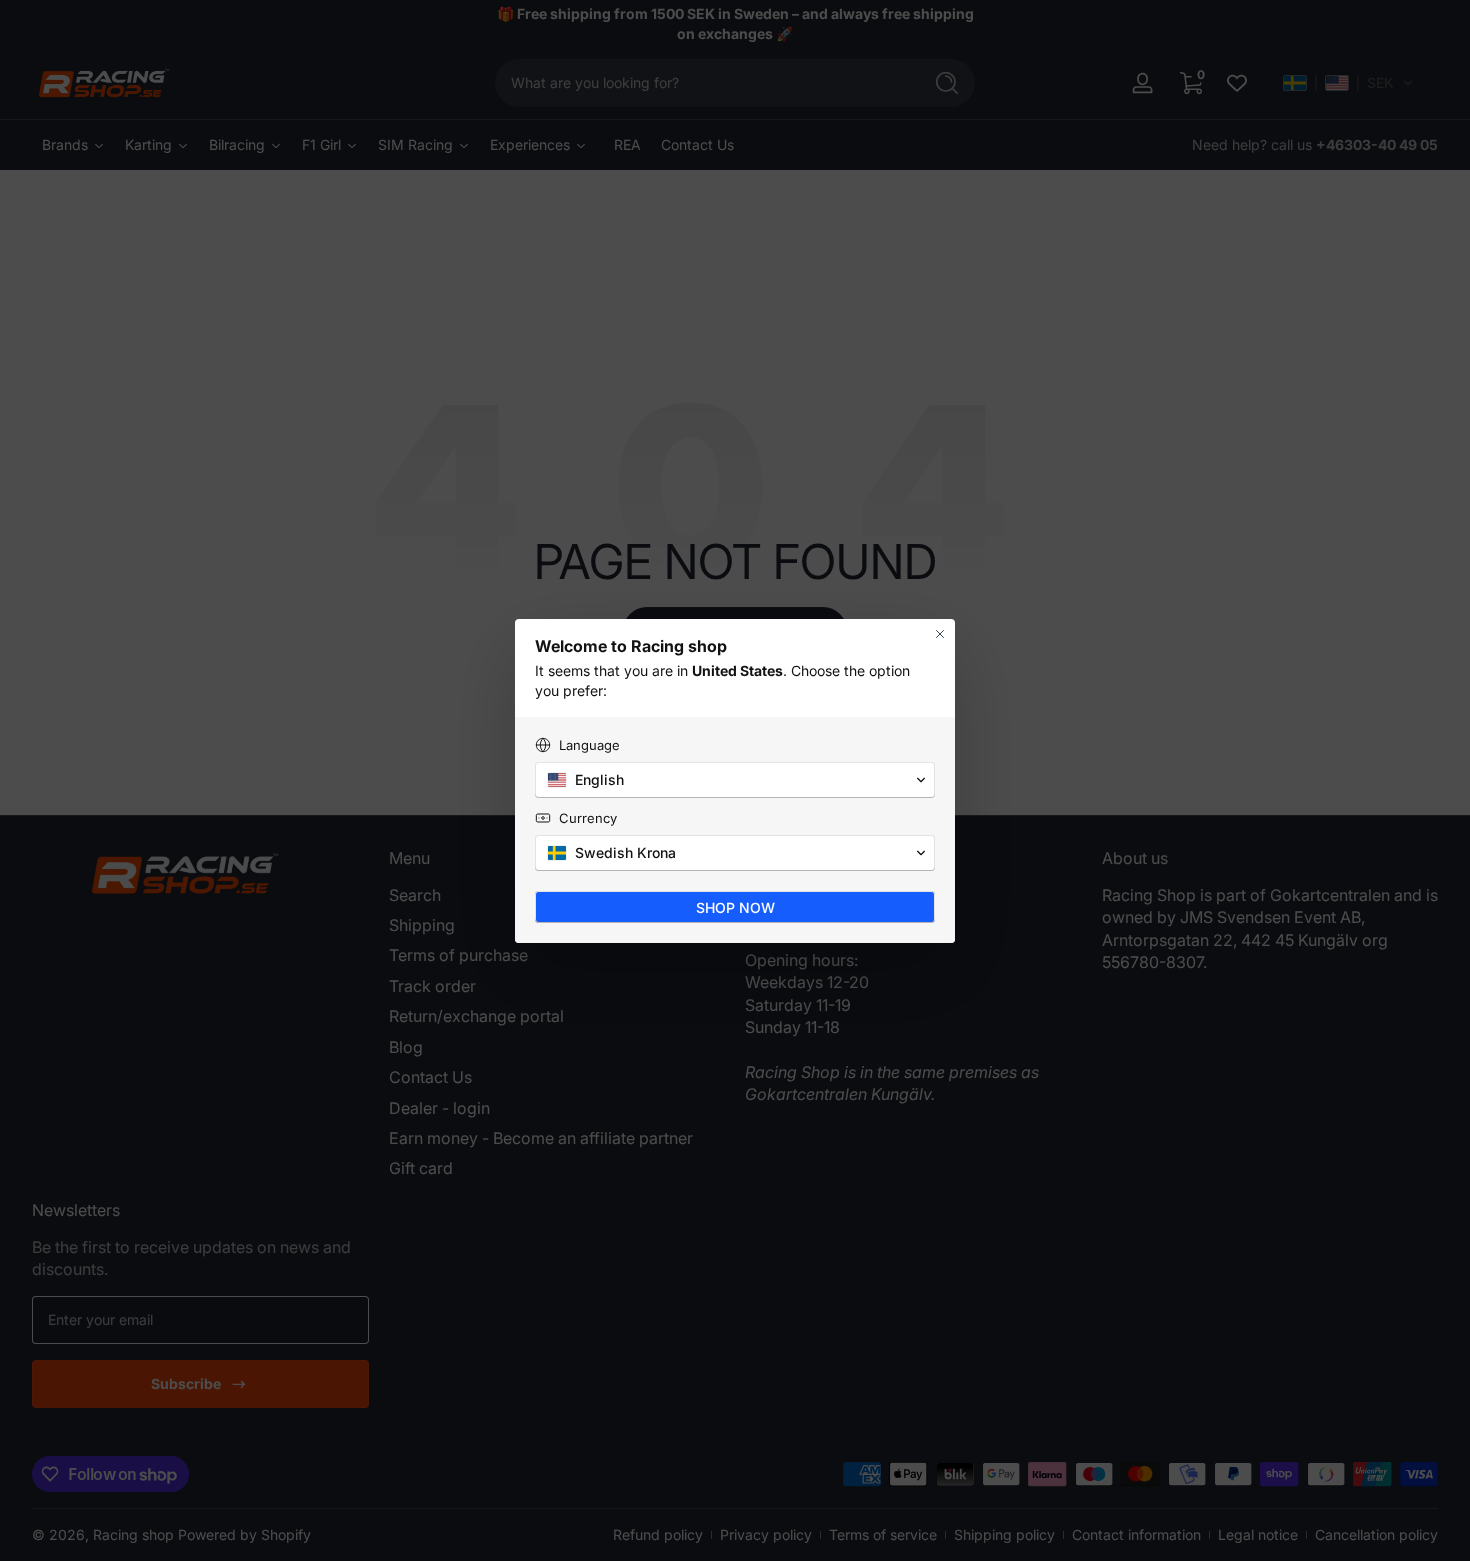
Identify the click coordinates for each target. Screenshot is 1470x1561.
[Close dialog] (940, 634)
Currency (588, 818)
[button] (735, 780)
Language (589, 745)
